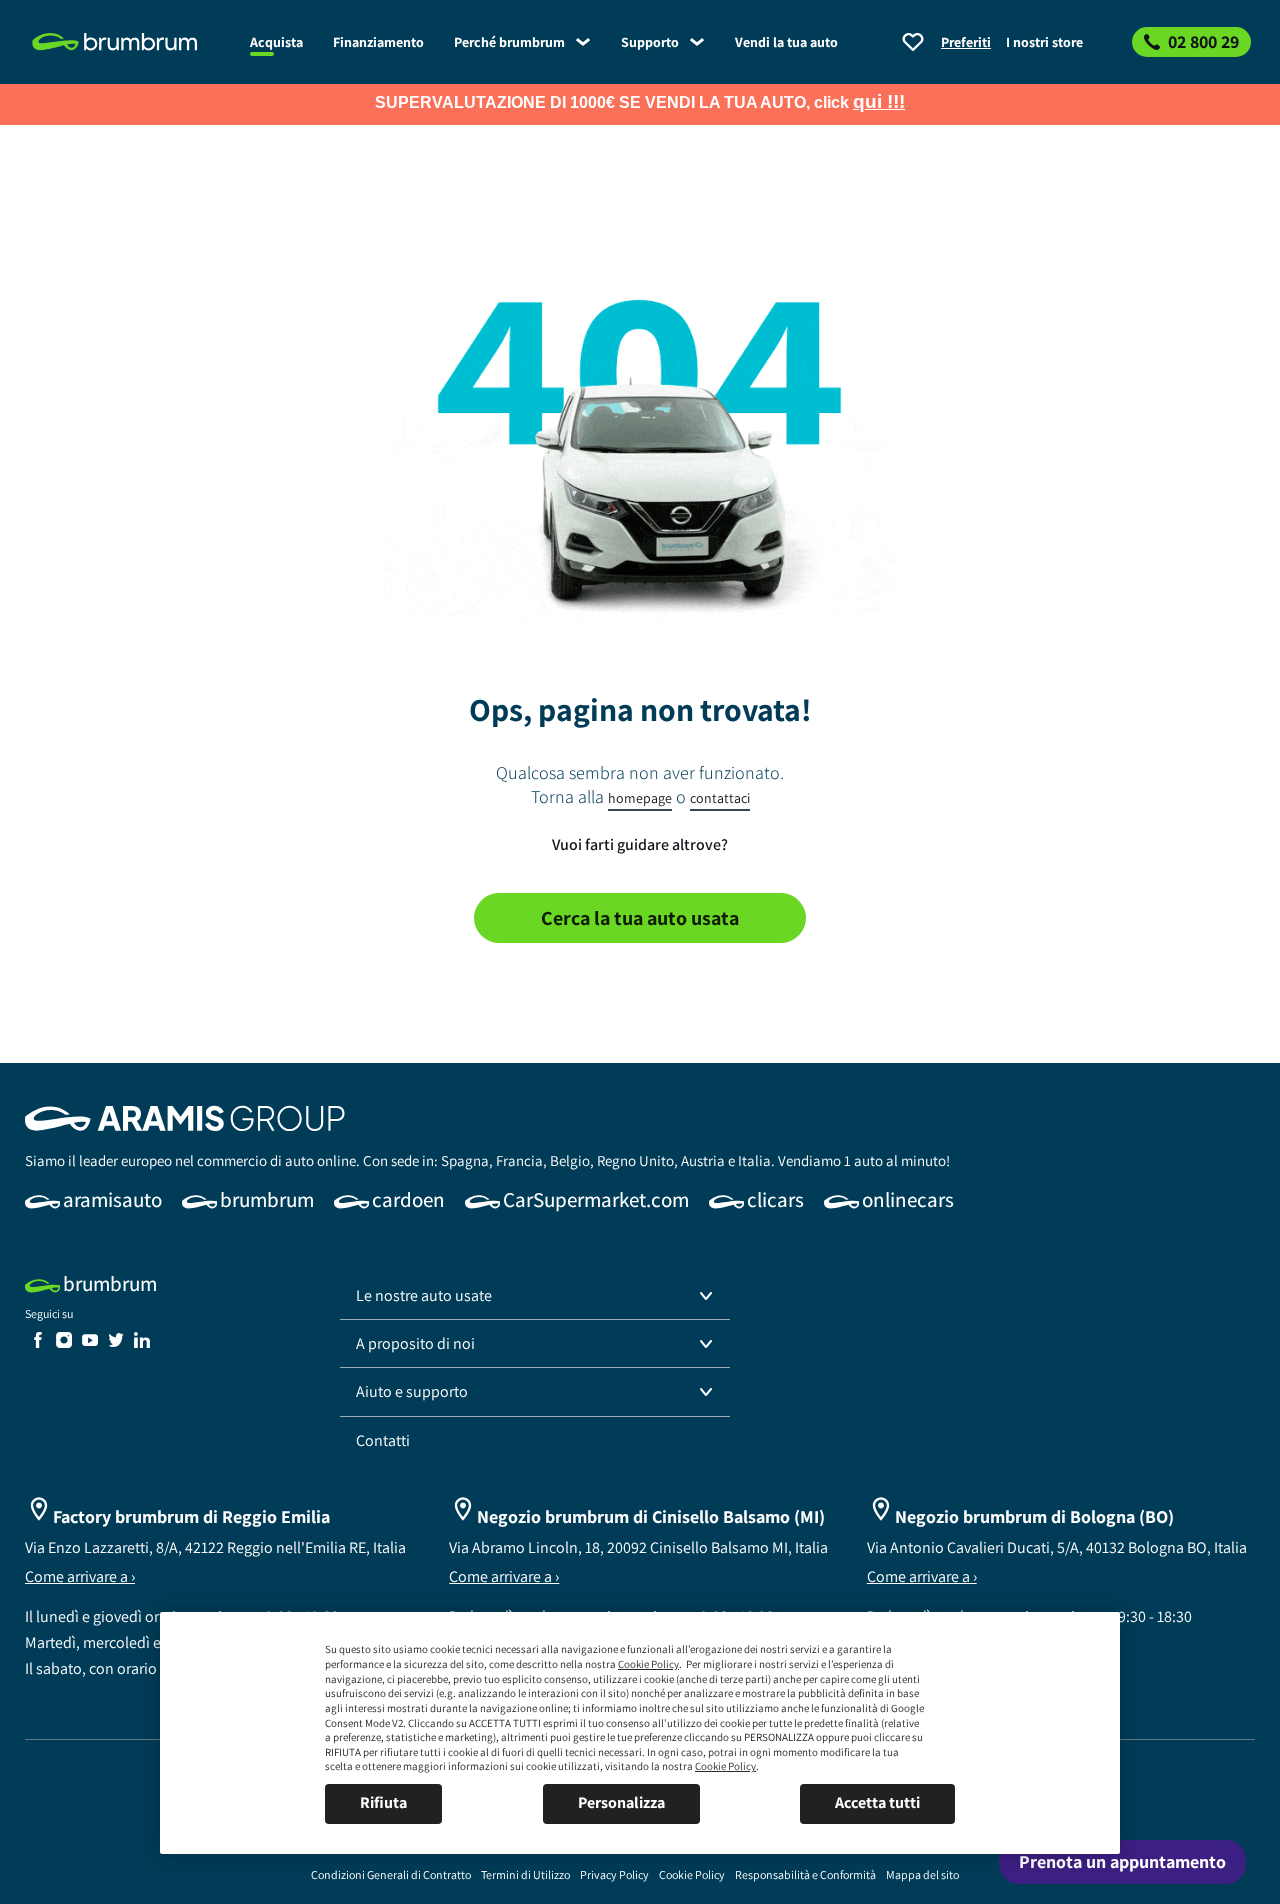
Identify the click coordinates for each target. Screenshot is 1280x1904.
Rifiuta (383, 1802)
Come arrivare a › (80, 1576)
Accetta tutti (877, 1802)
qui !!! (879, 101)
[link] (130, 42)
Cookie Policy (648, 1664)
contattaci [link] (720, 798)
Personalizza (621, 1802)
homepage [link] (640, 798)
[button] (535, 1296)
